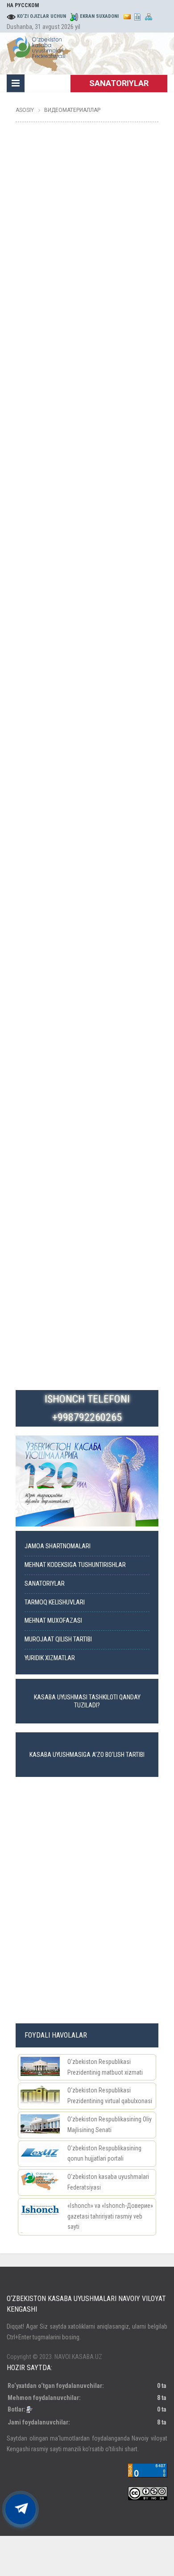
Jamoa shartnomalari (58, 1546)
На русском (23, 5)
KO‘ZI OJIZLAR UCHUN (41, 16)
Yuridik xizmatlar (50, 1658)
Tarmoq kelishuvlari (55, 1602)
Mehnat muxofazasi (53, 1621)
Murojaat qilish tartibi (58, 1639)
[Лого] (39, 52)
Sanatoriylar (45, 1584)
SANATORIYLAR (119, 83)
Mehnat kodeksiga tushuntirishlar (75, 1565)
